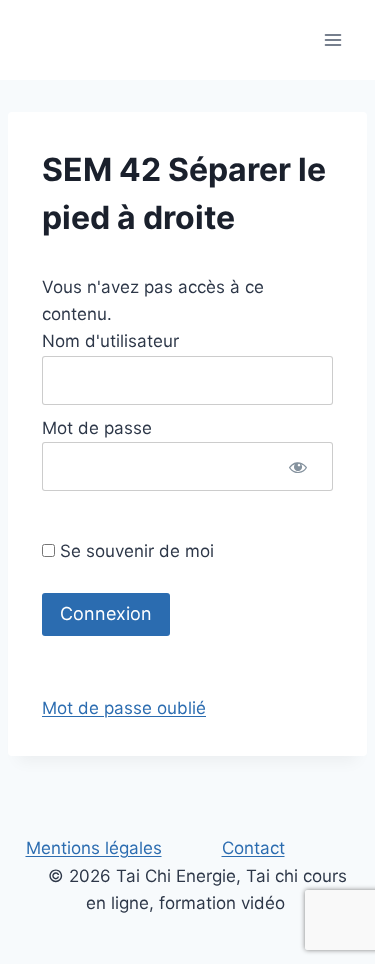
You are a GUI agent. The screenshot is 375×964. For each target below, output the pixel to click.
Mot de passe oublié (124, 708)
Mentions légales (94, 848)
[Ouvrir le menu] (332, 39)
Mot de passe (97, 428)
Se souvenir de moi (134, 551)
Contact (253, 848)
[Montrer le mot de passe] (298, 466)
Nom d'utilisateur (110, 341)
